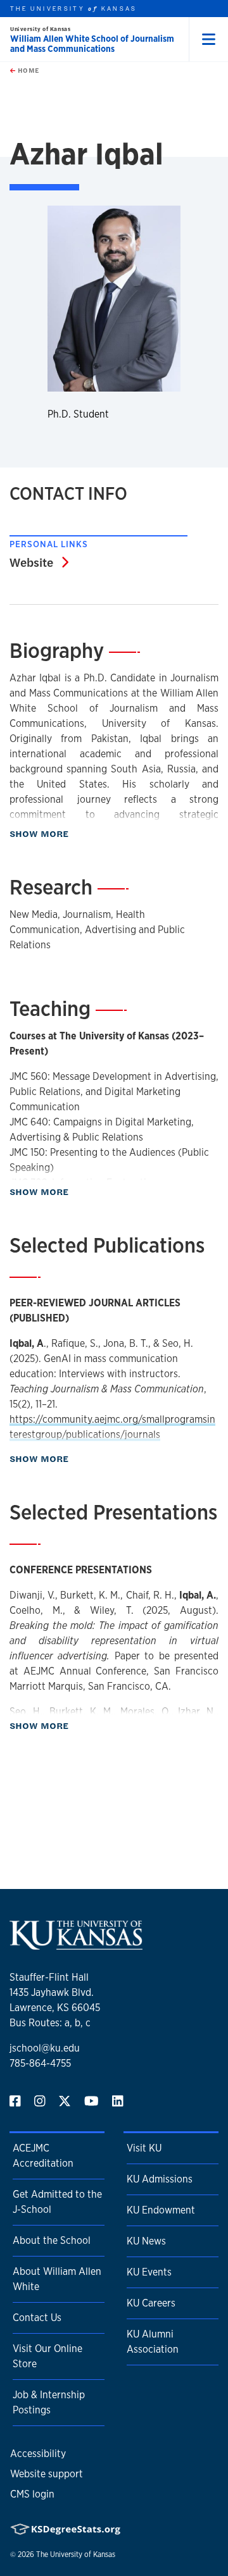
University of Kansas (40, 29)
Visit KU (144, 2148)
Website (39, 562)
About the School (52, 2240)
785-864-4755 (40, 2063)
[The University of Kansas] (76, 1944)
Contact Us (37, 2318)
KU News (146, 2241)
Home (27, 70)
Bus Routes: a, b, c (50, 2023)
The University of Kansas (76, 2554)
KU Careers (151, 2303)
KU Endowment (161, 2210)
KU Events (149, 2272)
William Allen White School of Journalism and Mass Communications (92, 44)
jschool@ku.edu (45, 2048)
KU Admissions (160, 2179)
